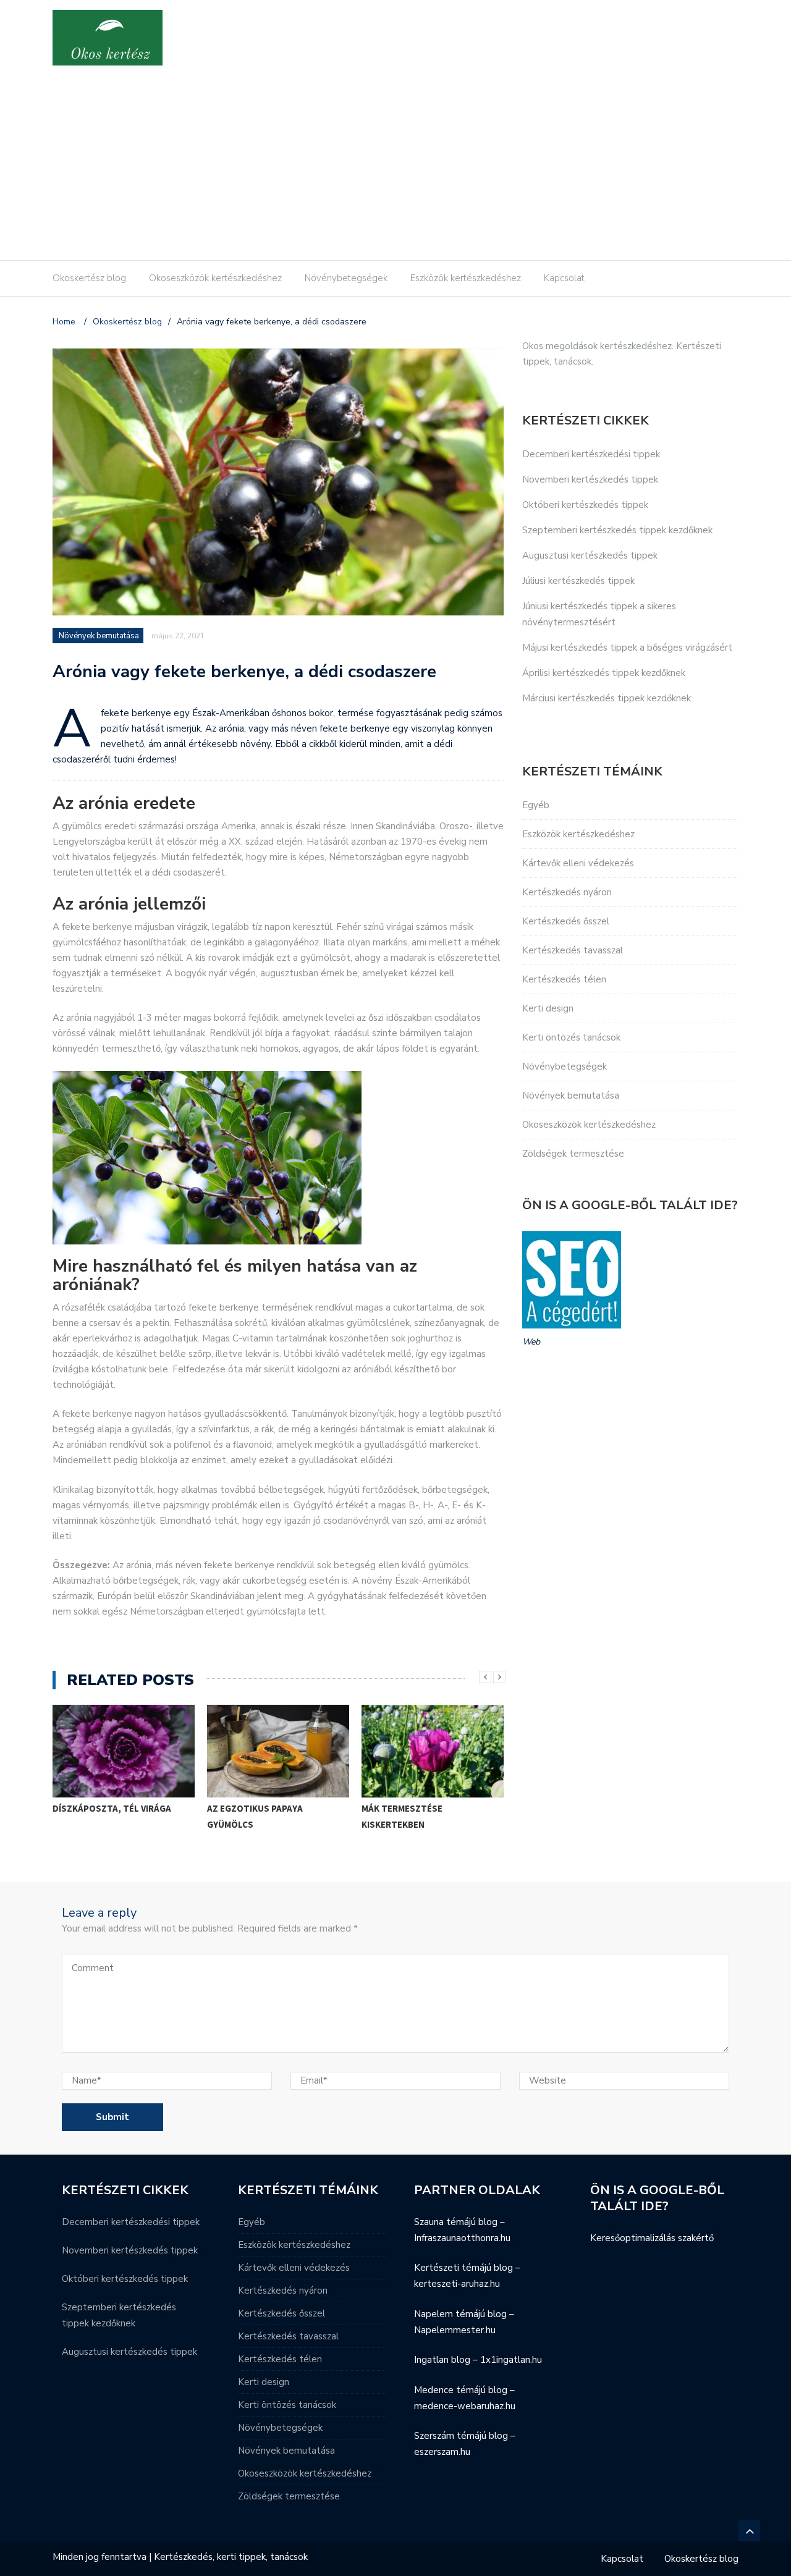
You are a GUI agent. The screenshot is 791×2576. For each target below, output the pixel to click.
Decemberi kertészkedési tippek (591, 454)
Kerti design (548, 1008)
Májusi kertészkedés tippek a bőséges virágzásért (627, 648)
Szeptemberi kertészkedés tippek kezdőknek (617, 530)
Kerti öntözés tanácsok (571, 1037)
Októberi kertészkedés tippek (585, 505)
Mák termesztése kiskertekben (402, 1816)
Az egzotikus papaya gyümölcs (255, 1816)
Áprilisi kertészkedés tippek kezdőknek (604, 673)
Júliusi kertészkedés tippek (578, 581)
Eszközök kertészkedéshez (466, 278)
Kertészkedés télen (564, 979)
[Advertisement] (395, 167)
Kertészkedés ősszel (566, 921)
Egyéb (536, 805)
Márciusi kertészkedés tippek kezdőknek (607, 698)
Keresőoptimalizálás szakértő (652, 2238)
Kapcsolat (564, 278)
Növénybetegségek (346, 278)
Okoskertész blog (89, 278)
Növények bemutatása (99, 636)
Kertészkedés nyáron (567, 892)
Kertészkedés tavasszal (573, 950)
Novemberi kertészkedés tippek (590, 479)
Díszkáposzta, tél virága (112, 1808)
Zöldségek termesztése (573, 1154)
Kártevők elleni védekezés (578, 863)
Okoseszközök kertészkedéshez (215, 278)
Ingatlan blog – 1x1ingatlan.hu (478, 2360)
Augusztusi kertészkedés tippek (590, 555)
